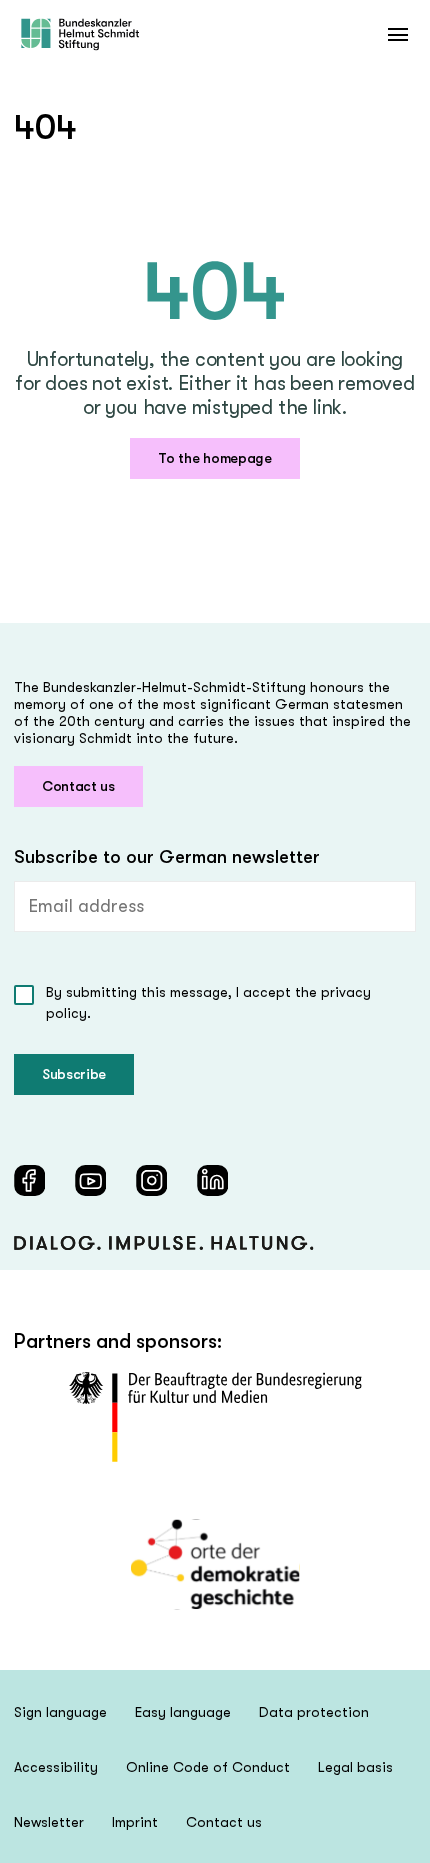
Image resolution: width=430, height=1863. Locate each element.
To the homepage (214, 458)
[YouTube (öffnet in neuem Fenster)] (90, 1180)
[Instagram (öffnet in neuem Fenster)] (151, 1180)
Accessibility (56, 1767)
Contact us (78, 786)
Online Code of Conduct (208, 1767)
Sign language (60, 1712)
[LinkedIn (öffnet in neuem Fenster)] (212, 1180)
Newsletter (49, 1822)
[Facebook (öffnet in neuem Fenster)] (29, 1180)
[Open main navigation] (397, 34)
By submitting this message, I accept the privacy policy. (208, 1002)
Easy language (183, 1712)
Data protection (314, 1712)
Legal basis (355, 1767)
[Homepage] (80, 34)
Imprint (135, 1822)
